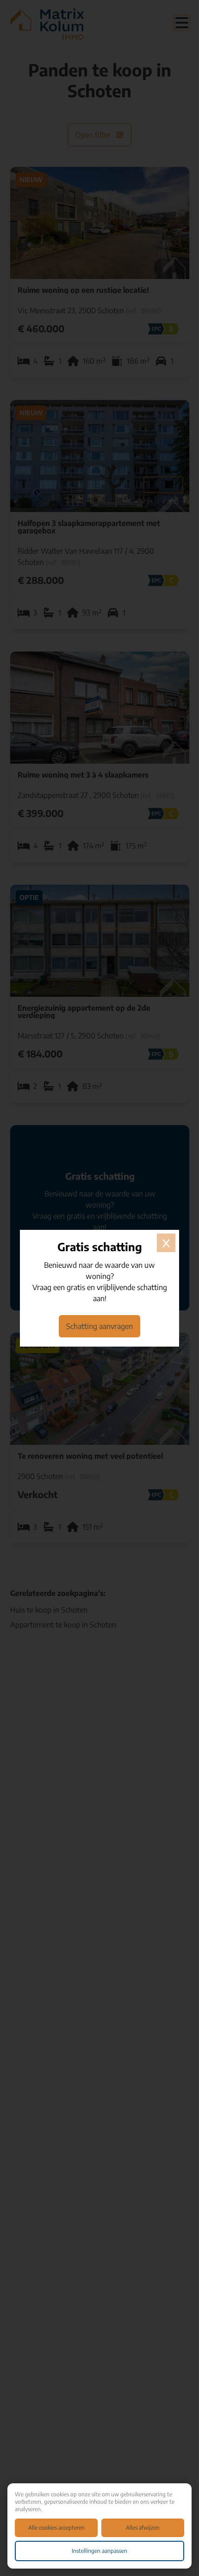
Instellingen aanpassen (99, 2551)
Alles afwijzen (143, 2528)
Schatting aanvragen (99, 1326)
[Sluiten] (166, 1243)
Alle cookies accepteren (56, 2528)
